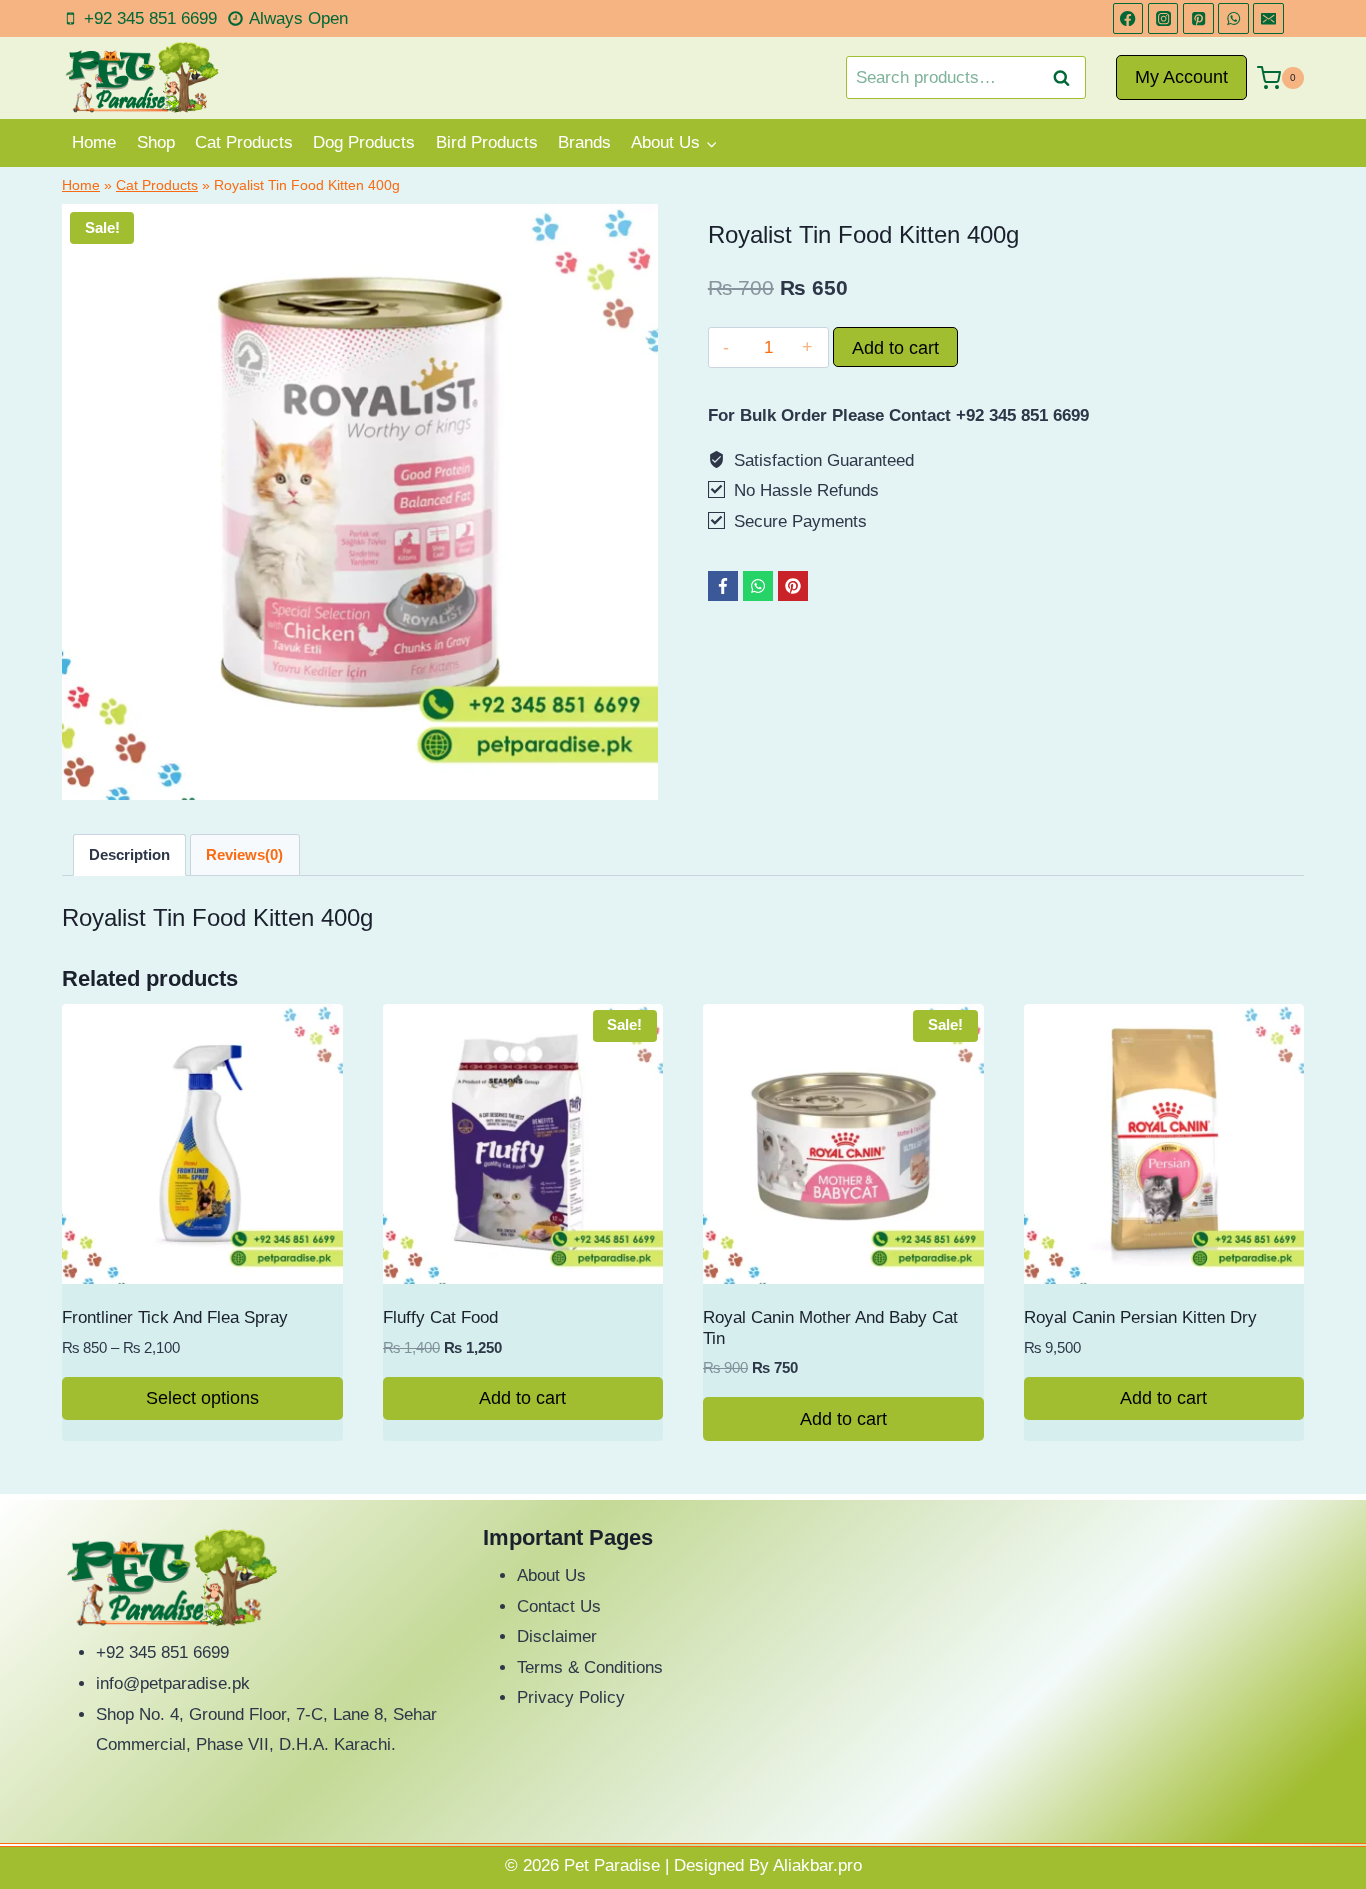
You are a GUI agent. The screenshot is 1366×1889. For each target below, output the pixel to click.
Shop (156, 142)
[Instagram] (1163, 18)
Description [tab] (129, 854)
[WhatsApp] (1233, 18)
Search (1067, 78)
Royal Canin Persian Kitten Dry (1140, 1317)
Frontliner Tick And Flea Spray (175, 1317)
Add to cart (895, 348)
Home (94, 142)
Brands (584, 142)
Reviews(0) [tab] (244, 854)
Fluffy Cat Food (440, 1317)
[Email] (1268, 18)
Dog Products (364, 142)
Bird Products (487, 142)
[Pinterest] (1198, 18)
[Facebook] (1128, 18)
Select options (202, 1398)
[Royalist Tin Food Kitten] (360, 502)
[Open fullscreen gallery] (638, 780)
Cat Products (244, 142)
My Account (1181, 77)
